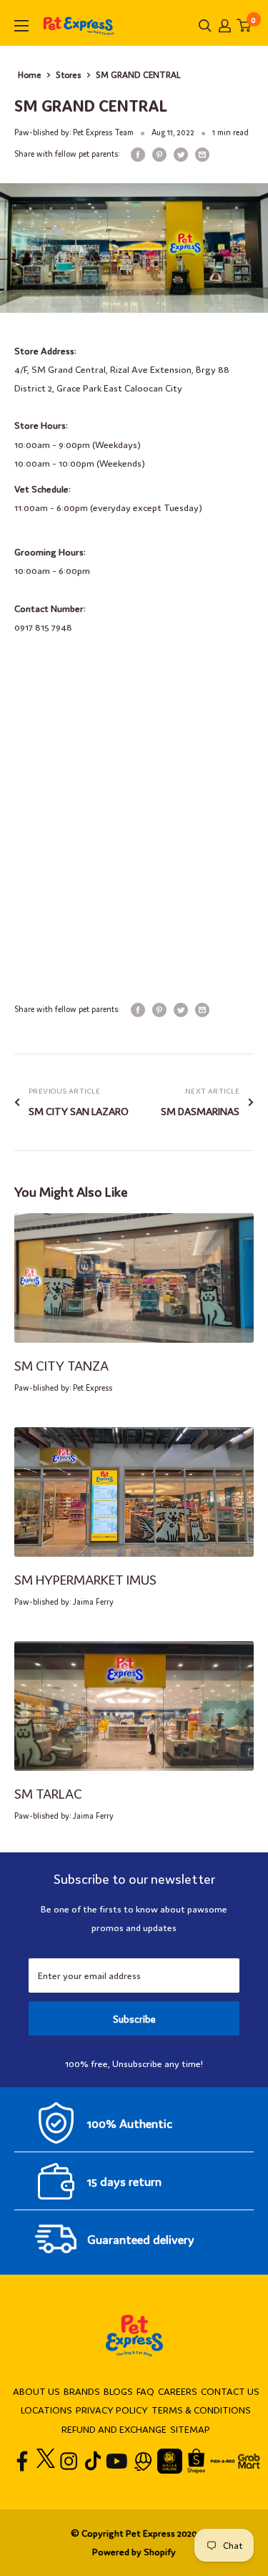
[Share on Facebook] (138, 154)
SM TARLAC (48, 1793)
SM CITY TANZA (61, 1365)
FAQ (145, 2391)
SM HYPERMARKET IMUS (85, 1579)
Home (30, 74)
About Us (36, 2391)
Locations (46, 2410)
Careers (178, 2391)
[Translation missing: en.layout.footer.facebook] (23, 2461)
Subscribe (134, 2018)
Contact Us (230, 2391)
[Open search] (205, 26)
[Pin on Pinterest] (159, 154)
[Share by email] (202, 154)
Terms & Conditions (201, 2410)
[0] (244, 25)
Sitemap (190, 2429)
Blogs (118, 2391)
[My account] (225, 26)
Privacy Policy (112, 2410)
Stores (69, 74)
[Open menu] (21, 26)
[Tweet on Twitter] (181, 154)
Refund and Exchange (114, 2429)
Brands (82, 2391)
